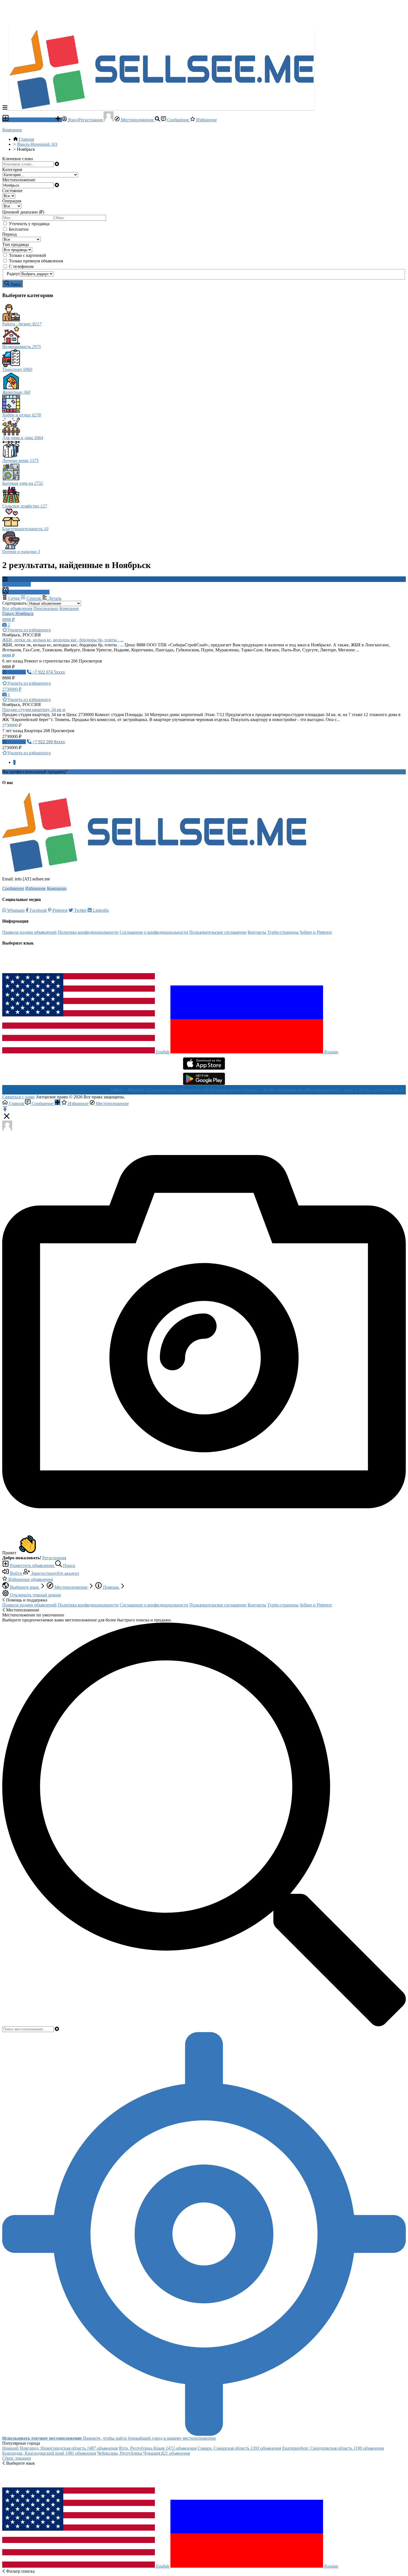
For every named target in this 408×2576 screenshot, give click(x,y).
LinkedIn (100, 910)
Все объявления (17, 608)
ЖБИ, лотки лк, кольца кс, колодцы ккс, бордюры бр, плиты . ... (63, 640)
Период (9, 234)
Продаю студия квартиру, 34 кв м (34, 710)
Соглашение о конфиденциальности (154, 932)
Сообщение (178, 120)
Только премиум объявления (36, 261)
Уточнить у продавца (29, 224)
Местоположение (137, 120)
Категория (12, 170)
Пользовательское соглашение (218, 932)
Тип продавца (16, 244)
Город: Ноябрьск (18, 613)
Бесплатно (19, 229)
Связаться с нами (18, 1097)
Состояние (12, 191)
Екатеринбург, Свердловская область (333, 2448)
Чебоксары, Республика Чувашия (143, 2453)
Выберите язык (24, 1587)
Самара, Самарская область (239, 2448)
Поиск (69, 1566)
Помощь (111, 1587)
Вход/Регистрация (85, 120)
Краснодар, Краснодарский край (49, 2453)
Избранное (206, 120)
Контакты (257, 932)
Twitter (80, 910)
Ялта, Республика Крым (158, 2448)
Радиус (13, 274)
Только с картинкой (27, 255)
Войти (16, 1573)
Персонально (46, 608)
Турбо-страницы (283, 932)
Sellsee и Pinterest (316, 932)
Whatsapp (15, 910)
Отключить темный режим (35, 1595)
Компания (69, 608)
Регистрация (54, 1558)
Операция (12, 201)
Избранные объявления (30, 1579)
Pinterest (59, 910)
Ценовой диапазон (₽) (23, 212)
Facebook (38, 910)
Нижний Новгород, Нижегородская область (60, 2448)
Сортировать (14, 603)
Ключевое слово (18, 159)
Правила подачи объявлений (29, 932)
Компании (12, 130)
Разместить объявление (32, 120)
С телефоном (21, 266)
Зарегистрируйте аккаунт (55, 1573)
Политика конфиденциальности (88, 932)
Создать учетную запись (91, 772)
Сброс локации (17, 2458)
